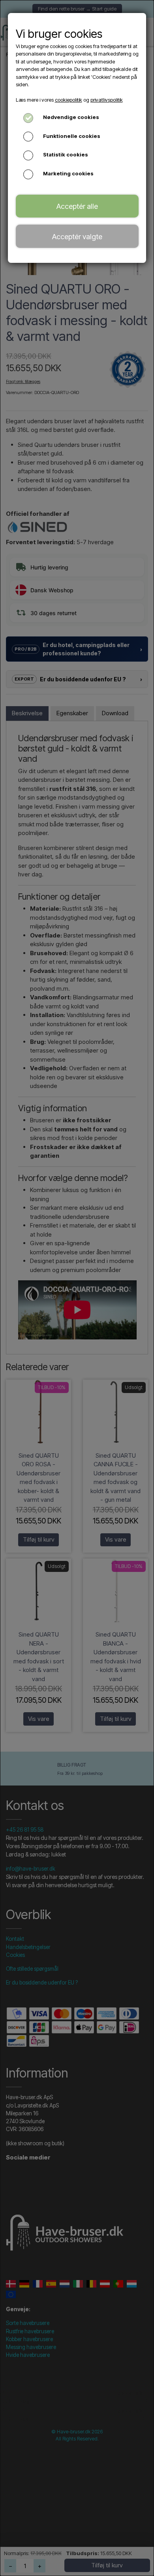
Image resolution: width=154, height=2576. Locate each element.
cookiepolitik (69, 100)
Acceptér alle (77, 206)
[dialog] (77, 1288)
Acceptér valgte (77, 236)
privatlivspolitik (107, 100)
